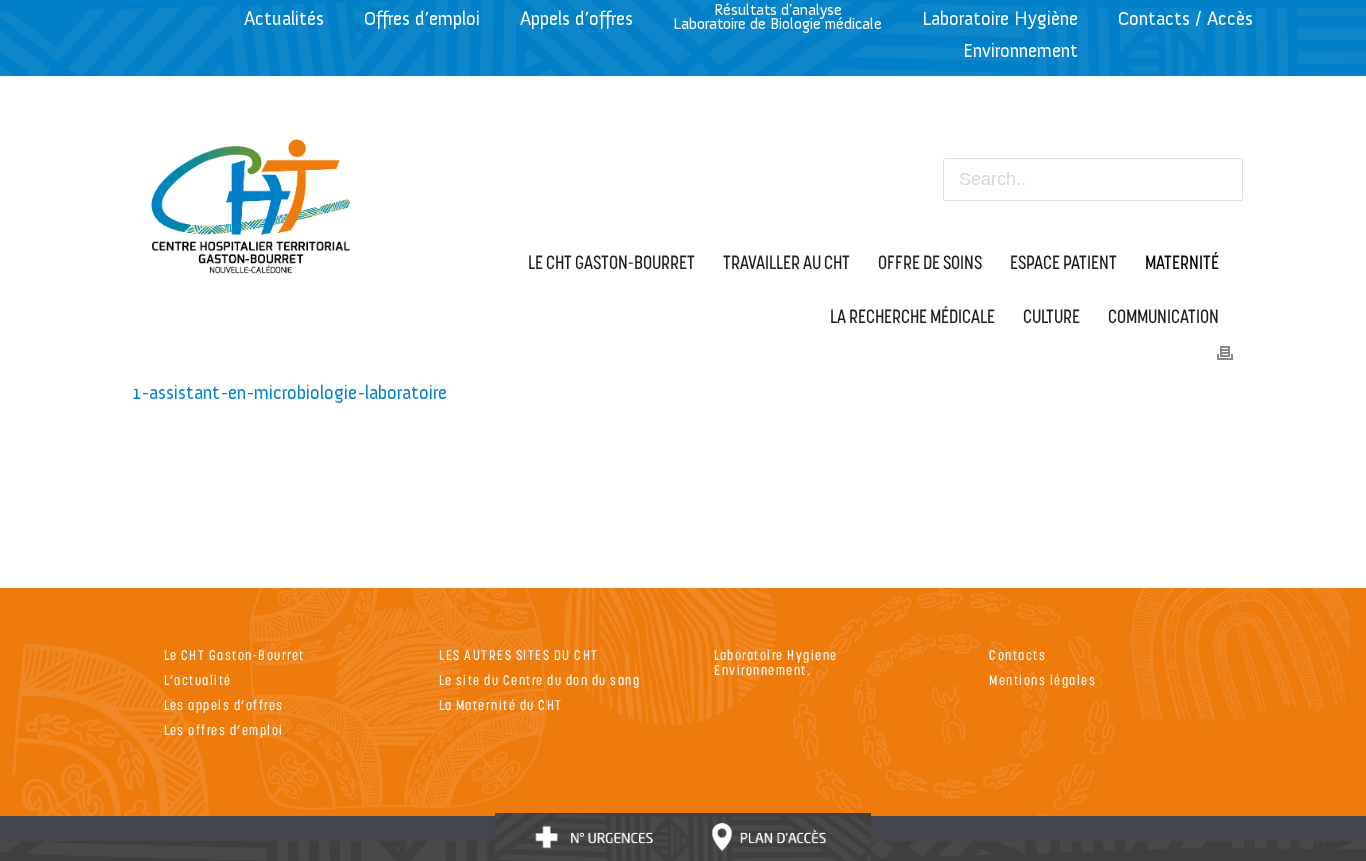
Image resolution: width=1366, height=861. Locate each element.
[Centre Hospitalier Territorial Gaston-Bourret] (251, 201)
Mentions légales (1042, 679)
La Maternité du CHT (501, 704)
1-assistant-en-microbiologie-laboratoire (290, 392)
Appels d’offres (576, 18)
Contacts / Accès (1185, 18)
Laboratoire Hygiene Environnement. (776, 662)
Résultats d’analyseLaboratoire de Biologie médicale (777, 16)
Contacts (1017, 654)
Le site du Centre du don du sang (539, 679)
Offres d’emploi (422, 18)
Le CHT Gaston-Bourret (234, 654)
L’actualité (198, 679)
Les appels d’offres (224, 704)
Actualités (284, 18)
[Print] (1225, 351)
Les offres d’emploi (224, 729)
